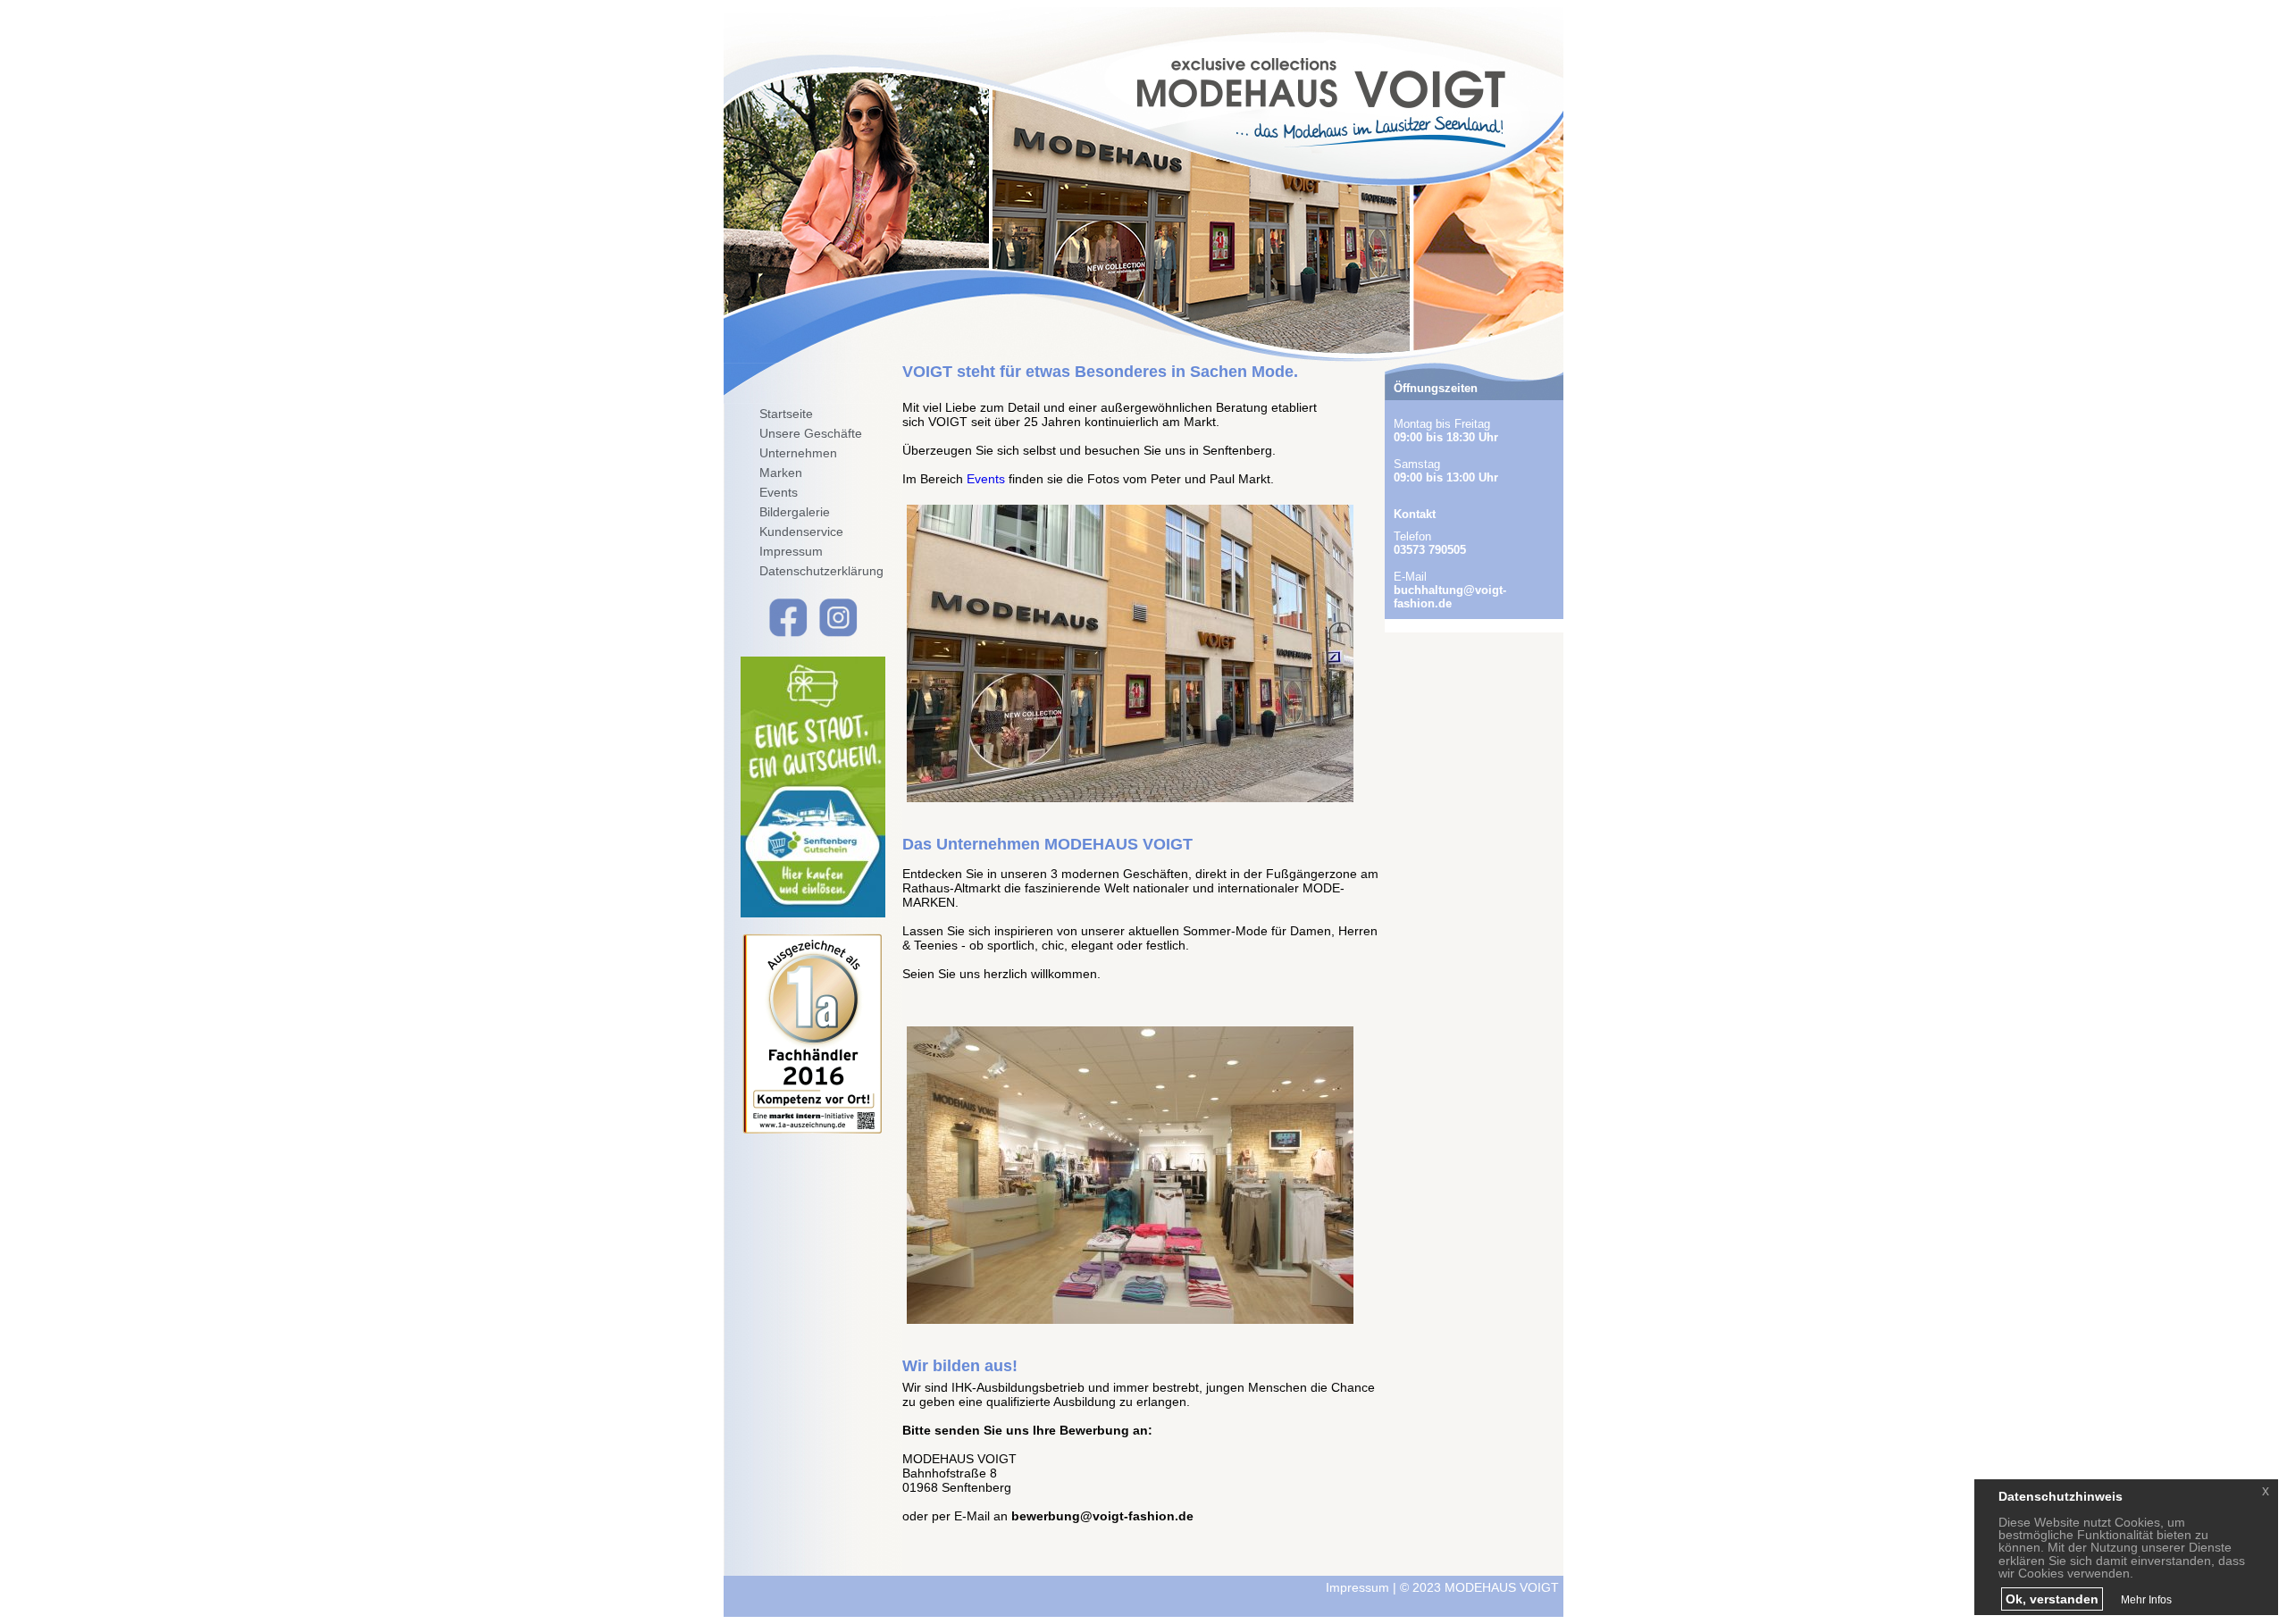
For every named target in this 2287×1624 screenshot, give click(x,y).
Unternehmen (798, 453)
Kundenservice (801, 532)
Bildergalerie (795, 512)
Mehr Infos (2146, 1600)
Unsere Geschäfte (811, 433)
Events (779, 492)
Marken (781, 473)
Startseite (786, 414)
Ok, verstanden (2052, 1599)
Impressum (791, 551)
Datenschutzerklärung (821, 571)
